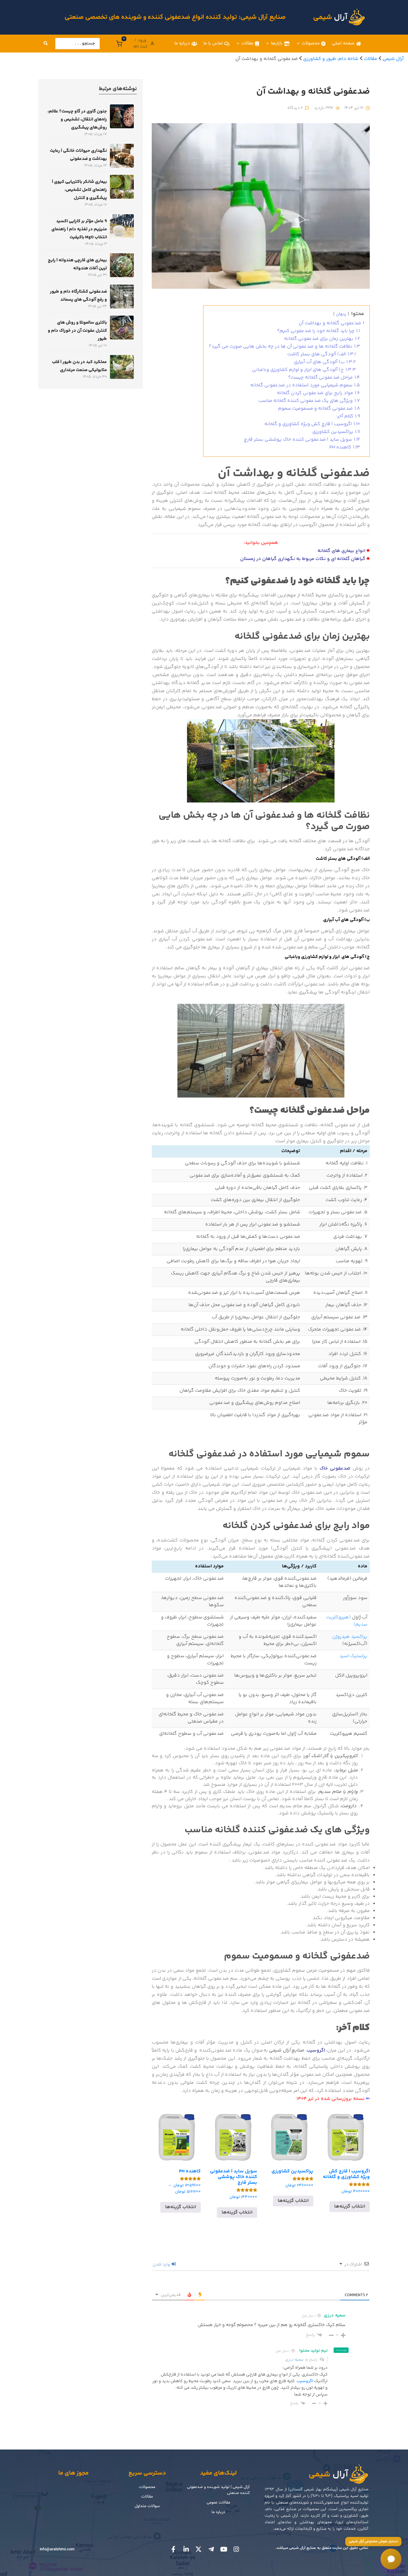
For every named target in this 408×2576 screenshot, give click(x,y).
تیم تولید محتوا (313, 2351)
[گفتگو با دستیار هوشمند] (391, 2559)
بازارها (277, 43)
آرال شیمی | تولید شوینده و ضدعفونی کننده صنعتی (218, 2490)
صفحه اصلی (343, 43)
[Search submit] (46, 44)
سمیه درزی (294, 2360)
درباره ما (182, 43)
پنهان (341, 314)
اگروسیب (305, 2381)
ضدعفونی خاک (335, 1468)
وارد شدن (162, 2265)
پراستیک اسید (353, 1656)
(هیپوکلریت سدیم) (347, 1621)
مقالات (247, 43)
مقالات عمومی (218, 2502)
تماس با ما (213, 43)
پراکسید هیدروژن (350, 1637)
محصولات (311, 43)
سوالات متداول (147, 2506)
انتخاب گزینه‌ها (350, 2207)
